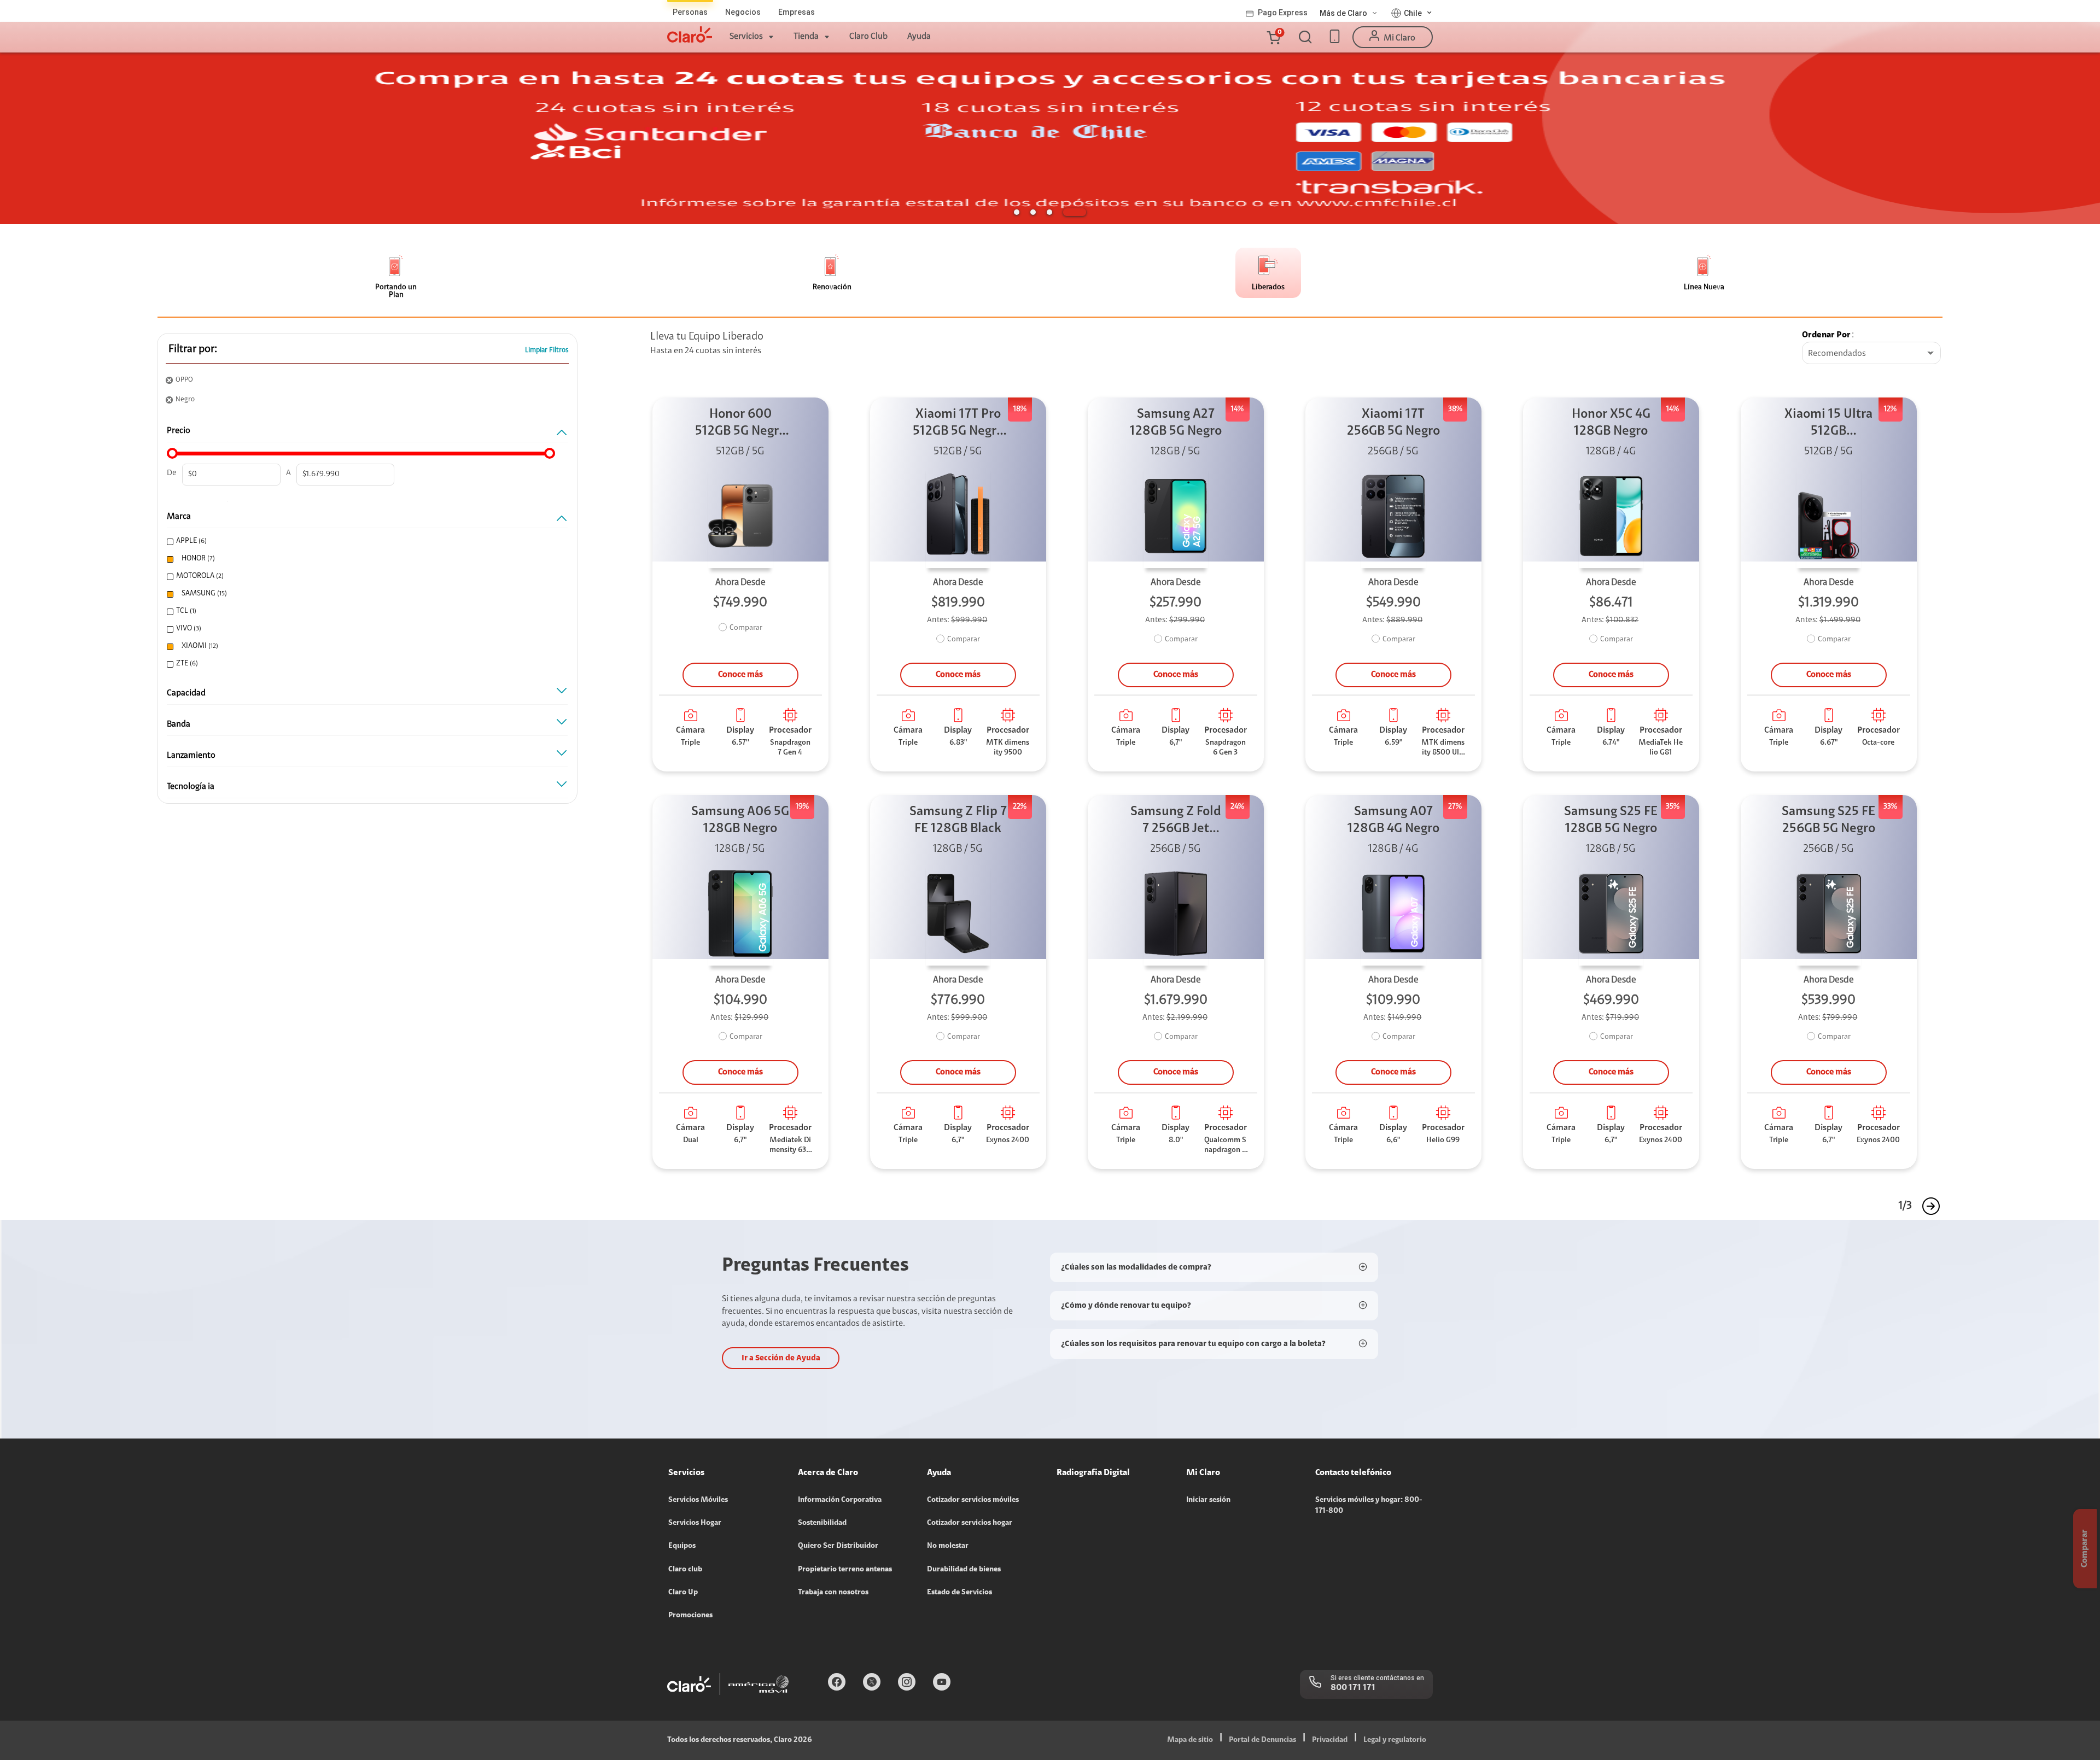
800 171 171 (1353, 1688)
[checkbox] (363, 542)
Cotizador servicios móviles (973, 1500)
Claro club (685, 1570)
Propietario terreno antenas (845, 1570)
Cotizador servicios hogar (970, 1523)
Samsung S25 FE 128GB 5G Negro (1611, 820)
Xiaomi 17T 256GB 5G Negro (1393, 423)
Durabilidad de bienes (964, 1570)
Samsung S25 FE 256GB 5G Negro (1828, 820)
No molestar (948, 1546)
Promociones (690, 1616)
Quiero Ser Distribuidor (838, 1546)
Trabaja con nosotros (833, 1593)
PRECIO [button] (179, 431)
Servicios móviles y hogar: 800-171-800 (1369, 1506)
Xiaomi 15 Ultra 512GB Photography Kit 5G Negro (1829, 424)
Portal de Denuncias (1262, 1740)
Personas (690, 12)
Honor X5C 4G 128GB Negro (1611, 423)
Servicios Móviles (698, 1500)
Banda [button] (179, 724)
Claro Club (868, 37)
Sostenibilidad (822, 1523)
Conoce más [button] (740, 675)
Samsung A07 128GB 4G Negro (1393, 820)
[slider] (172, 453)
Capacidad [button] (186, 693)
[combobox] (1871, 354)
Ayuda (919, 37)
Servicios (746, 37)
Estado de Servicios (959, 1593)
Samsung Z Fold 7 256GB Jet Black (1176, 821)
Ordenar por (1826, 335)
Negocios (743, 12)
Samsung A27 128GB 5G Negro (1176, 423)
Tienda (806, 37)
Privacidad (1330, 1740)
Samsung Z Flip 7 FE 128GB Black (958, 820)
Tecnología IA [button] (191, 787)
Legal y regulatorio (1395, 1740)
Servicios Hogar (695, 1523)
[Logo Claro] (690, 34)
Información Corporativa (840, 1500)
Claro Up (683, 1593)
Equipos (682, 1546)
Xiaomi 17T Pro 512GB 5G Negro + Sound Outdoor (958, 424)
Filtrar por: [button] (193, 349)
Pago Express (1283, 13)
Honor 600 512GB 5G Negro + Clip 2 (740, 424)
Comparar (746, 628)
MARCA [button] (179, 517)
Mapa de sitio (1190, 1740)
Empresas (797, 12)
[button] (1273, 37)
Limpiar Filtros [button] (547, 350)
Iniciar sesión (1208, 1500)
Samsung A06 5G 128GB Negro (740, 820)
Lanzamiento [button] (191, 756)
